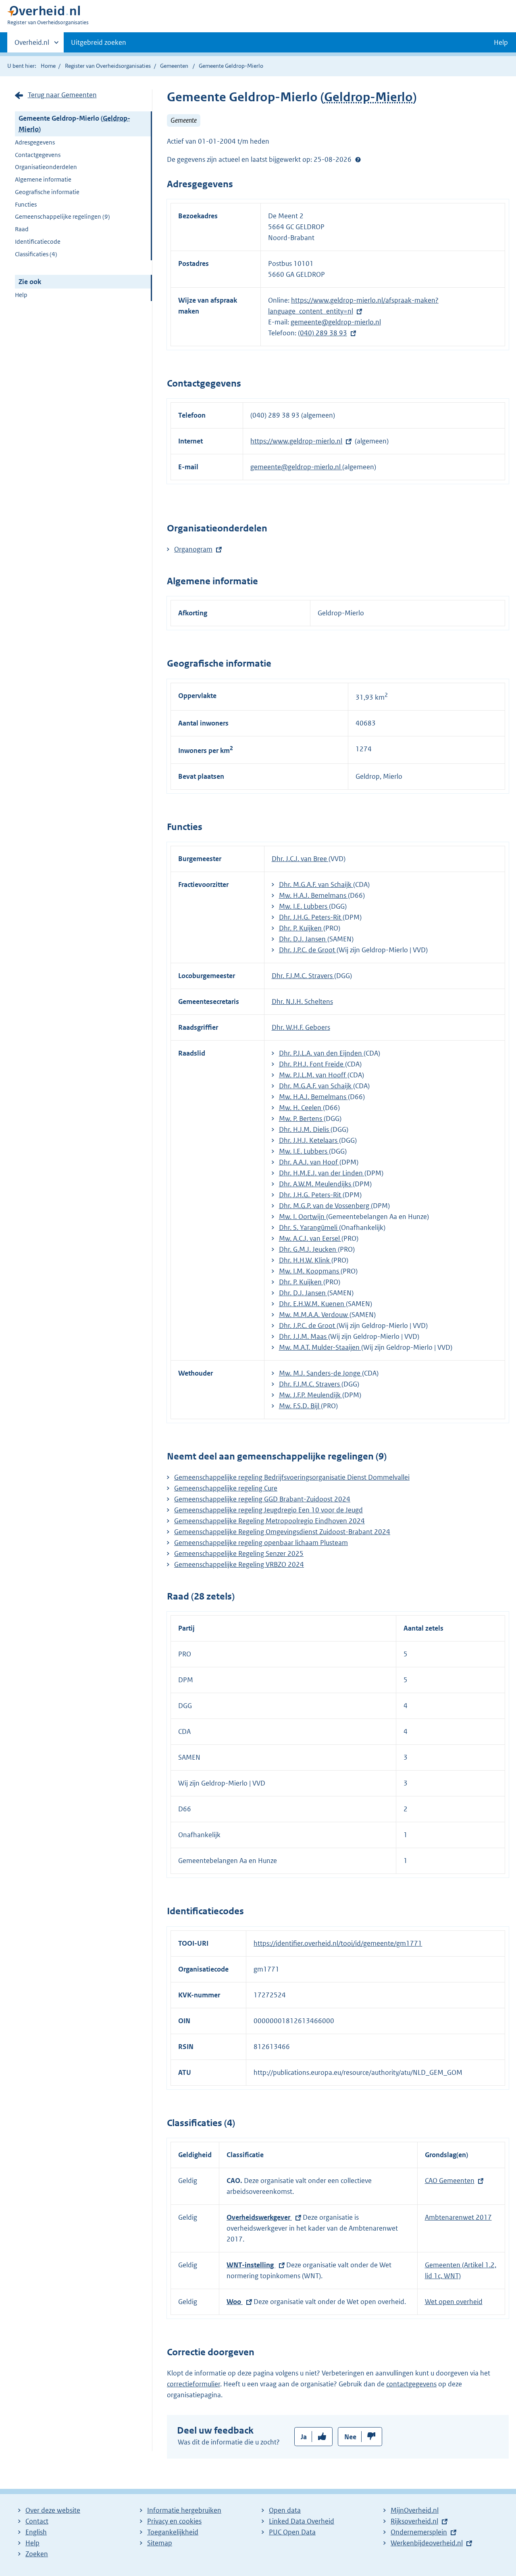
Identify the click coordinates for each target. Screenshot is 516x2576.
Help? (358, 159)
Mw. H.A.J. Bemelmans (313, 895)
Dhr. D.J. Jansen (303, 939)
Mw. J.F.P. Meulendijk (311, 1395)
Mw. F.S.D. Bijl (300, 1406)
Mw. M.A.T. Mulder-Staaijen (320, 1347)
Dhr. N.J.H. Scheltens (302, 1002)
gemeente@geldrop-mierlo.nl (336, 322)
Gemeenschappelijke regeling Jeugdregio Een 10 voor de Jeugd (268, 1510)
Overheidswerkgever (259, 2217)
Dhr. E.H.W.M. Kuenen (312, 1304)
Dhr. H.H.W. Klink (305, 1260)
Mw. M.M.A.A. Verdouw (314, 1315)
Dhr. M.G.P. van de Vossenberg (325, 1206)
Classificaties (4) (36, 254)
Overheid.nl (32, 45)
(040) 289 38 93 (322, 333)
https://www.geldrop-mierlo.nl (296, 441)
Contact (37, 2521)
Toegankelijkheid (173, 2532)
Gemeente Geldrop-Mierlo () (74, 124)
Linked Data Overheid (302, 2521)
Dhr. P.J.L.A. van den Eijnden (321, 1053)
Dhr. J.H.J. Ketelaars (309, 1140)
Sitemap (160, 2543)
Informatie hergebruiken (184, 2510)
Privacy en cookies (174, 2521)
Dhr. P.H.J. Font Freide (312, 1064)
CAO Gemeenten (450, 2181)
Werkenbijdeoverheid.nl (427, 2543)
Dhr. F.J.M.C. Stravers (303, 976)
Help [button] (501, 42)
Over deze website (53, 2510)
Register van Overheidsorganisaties (108, 66)
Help (21, 295)
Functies (26, 204)
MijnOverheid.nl (415, 2510)
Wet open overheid (454, 2302)
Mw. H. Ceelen (301, 1108)
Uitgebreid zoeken (99, 42)
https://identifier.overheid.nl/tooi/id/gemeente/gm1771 (338, 1943)
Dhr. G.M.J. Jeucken (308, 1249)
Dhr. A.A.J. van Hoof (309, 1162)
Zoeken (37, 2554)
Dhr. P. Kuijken (301, 928)
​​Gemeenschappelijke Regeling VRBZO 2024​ (239, 1564)
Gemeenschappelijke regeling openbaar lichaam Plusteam (261, 1543)
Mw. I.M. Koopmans (310, 1271)
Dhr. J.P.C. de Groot (308, 950)
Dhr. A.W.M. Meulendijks (316, 1184)
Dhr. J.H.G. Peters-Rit (311, 917)
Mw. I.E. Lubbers (304, 906)
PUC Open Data (292, 2532)
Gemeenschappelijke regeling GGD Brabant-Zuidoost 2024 (262, 1499)
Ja (304, 2437)
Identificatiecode (38, 241)
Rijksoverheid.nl (414, 2521)
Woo (235, 2302)
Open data (285, 2510)
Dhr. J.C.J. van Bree (300, 859)
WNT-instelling (251, 2265)
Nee (350, 2437)
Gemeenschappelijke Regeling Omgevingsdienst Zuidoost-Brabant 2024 (282, 1532)
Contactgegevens (38, 155)
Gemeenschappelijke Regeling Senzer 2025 (239, 1554)
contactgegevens (411, 2384)
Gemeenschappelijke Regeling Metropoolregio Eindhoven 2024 (269, 1521)
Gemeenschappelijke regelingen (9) (62, 216)
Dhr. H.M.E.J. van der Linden (322, 1173)
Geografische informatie (47, 192)
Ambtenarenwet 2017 (458, 2217)
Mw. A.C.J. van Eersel (310, 1238)
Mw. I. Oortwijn (303, 1217)
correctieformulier (193, 2384)
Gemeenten (174, 66)
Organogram (193, 549)
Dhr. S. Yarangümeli (309, 1227)
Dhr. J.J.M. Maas (304, 1336)
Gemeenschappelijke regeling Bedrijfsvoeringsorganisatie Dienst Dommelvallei (292, 1477)
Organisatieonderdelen (46, 167)
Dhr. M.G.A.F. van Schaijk (316, 884)
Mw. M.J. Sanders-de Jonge (320, 1373)
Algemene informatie (43, 179)
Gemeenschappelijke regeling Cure (226, 1488)
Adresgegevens (35, 142)
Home (48, 66)
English (36, 2532)
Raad (22, 229)
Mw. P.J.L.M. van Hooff (313, 1075)
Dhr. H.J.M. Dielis (305, 1129)
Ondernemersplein (419, 2532)
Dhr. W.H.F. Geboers (301, 1027)
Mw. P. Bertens (301, 1119)
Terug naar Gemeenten (62, 95)
